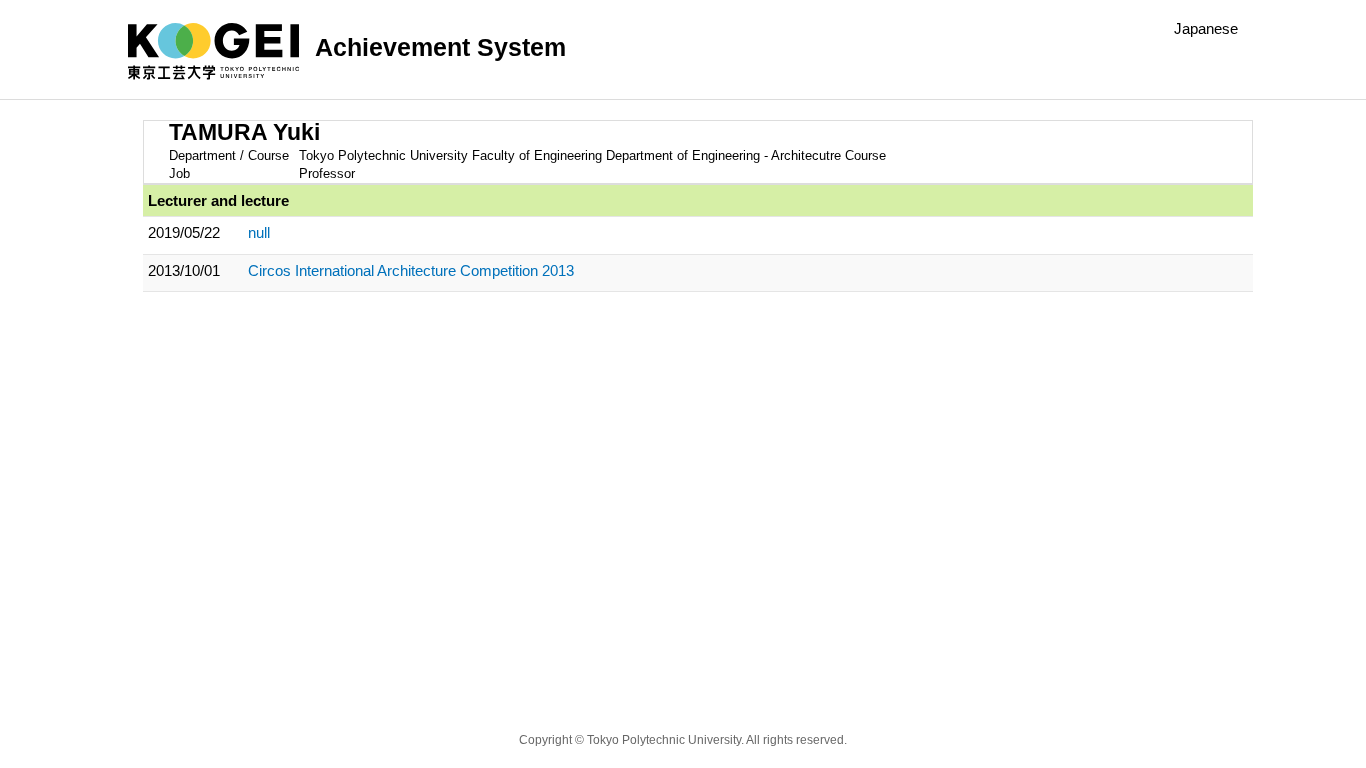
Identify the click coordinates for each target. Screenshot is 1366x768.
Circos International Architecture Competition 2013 (411, 270)
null (259, 232)
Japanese (1206, 28)
